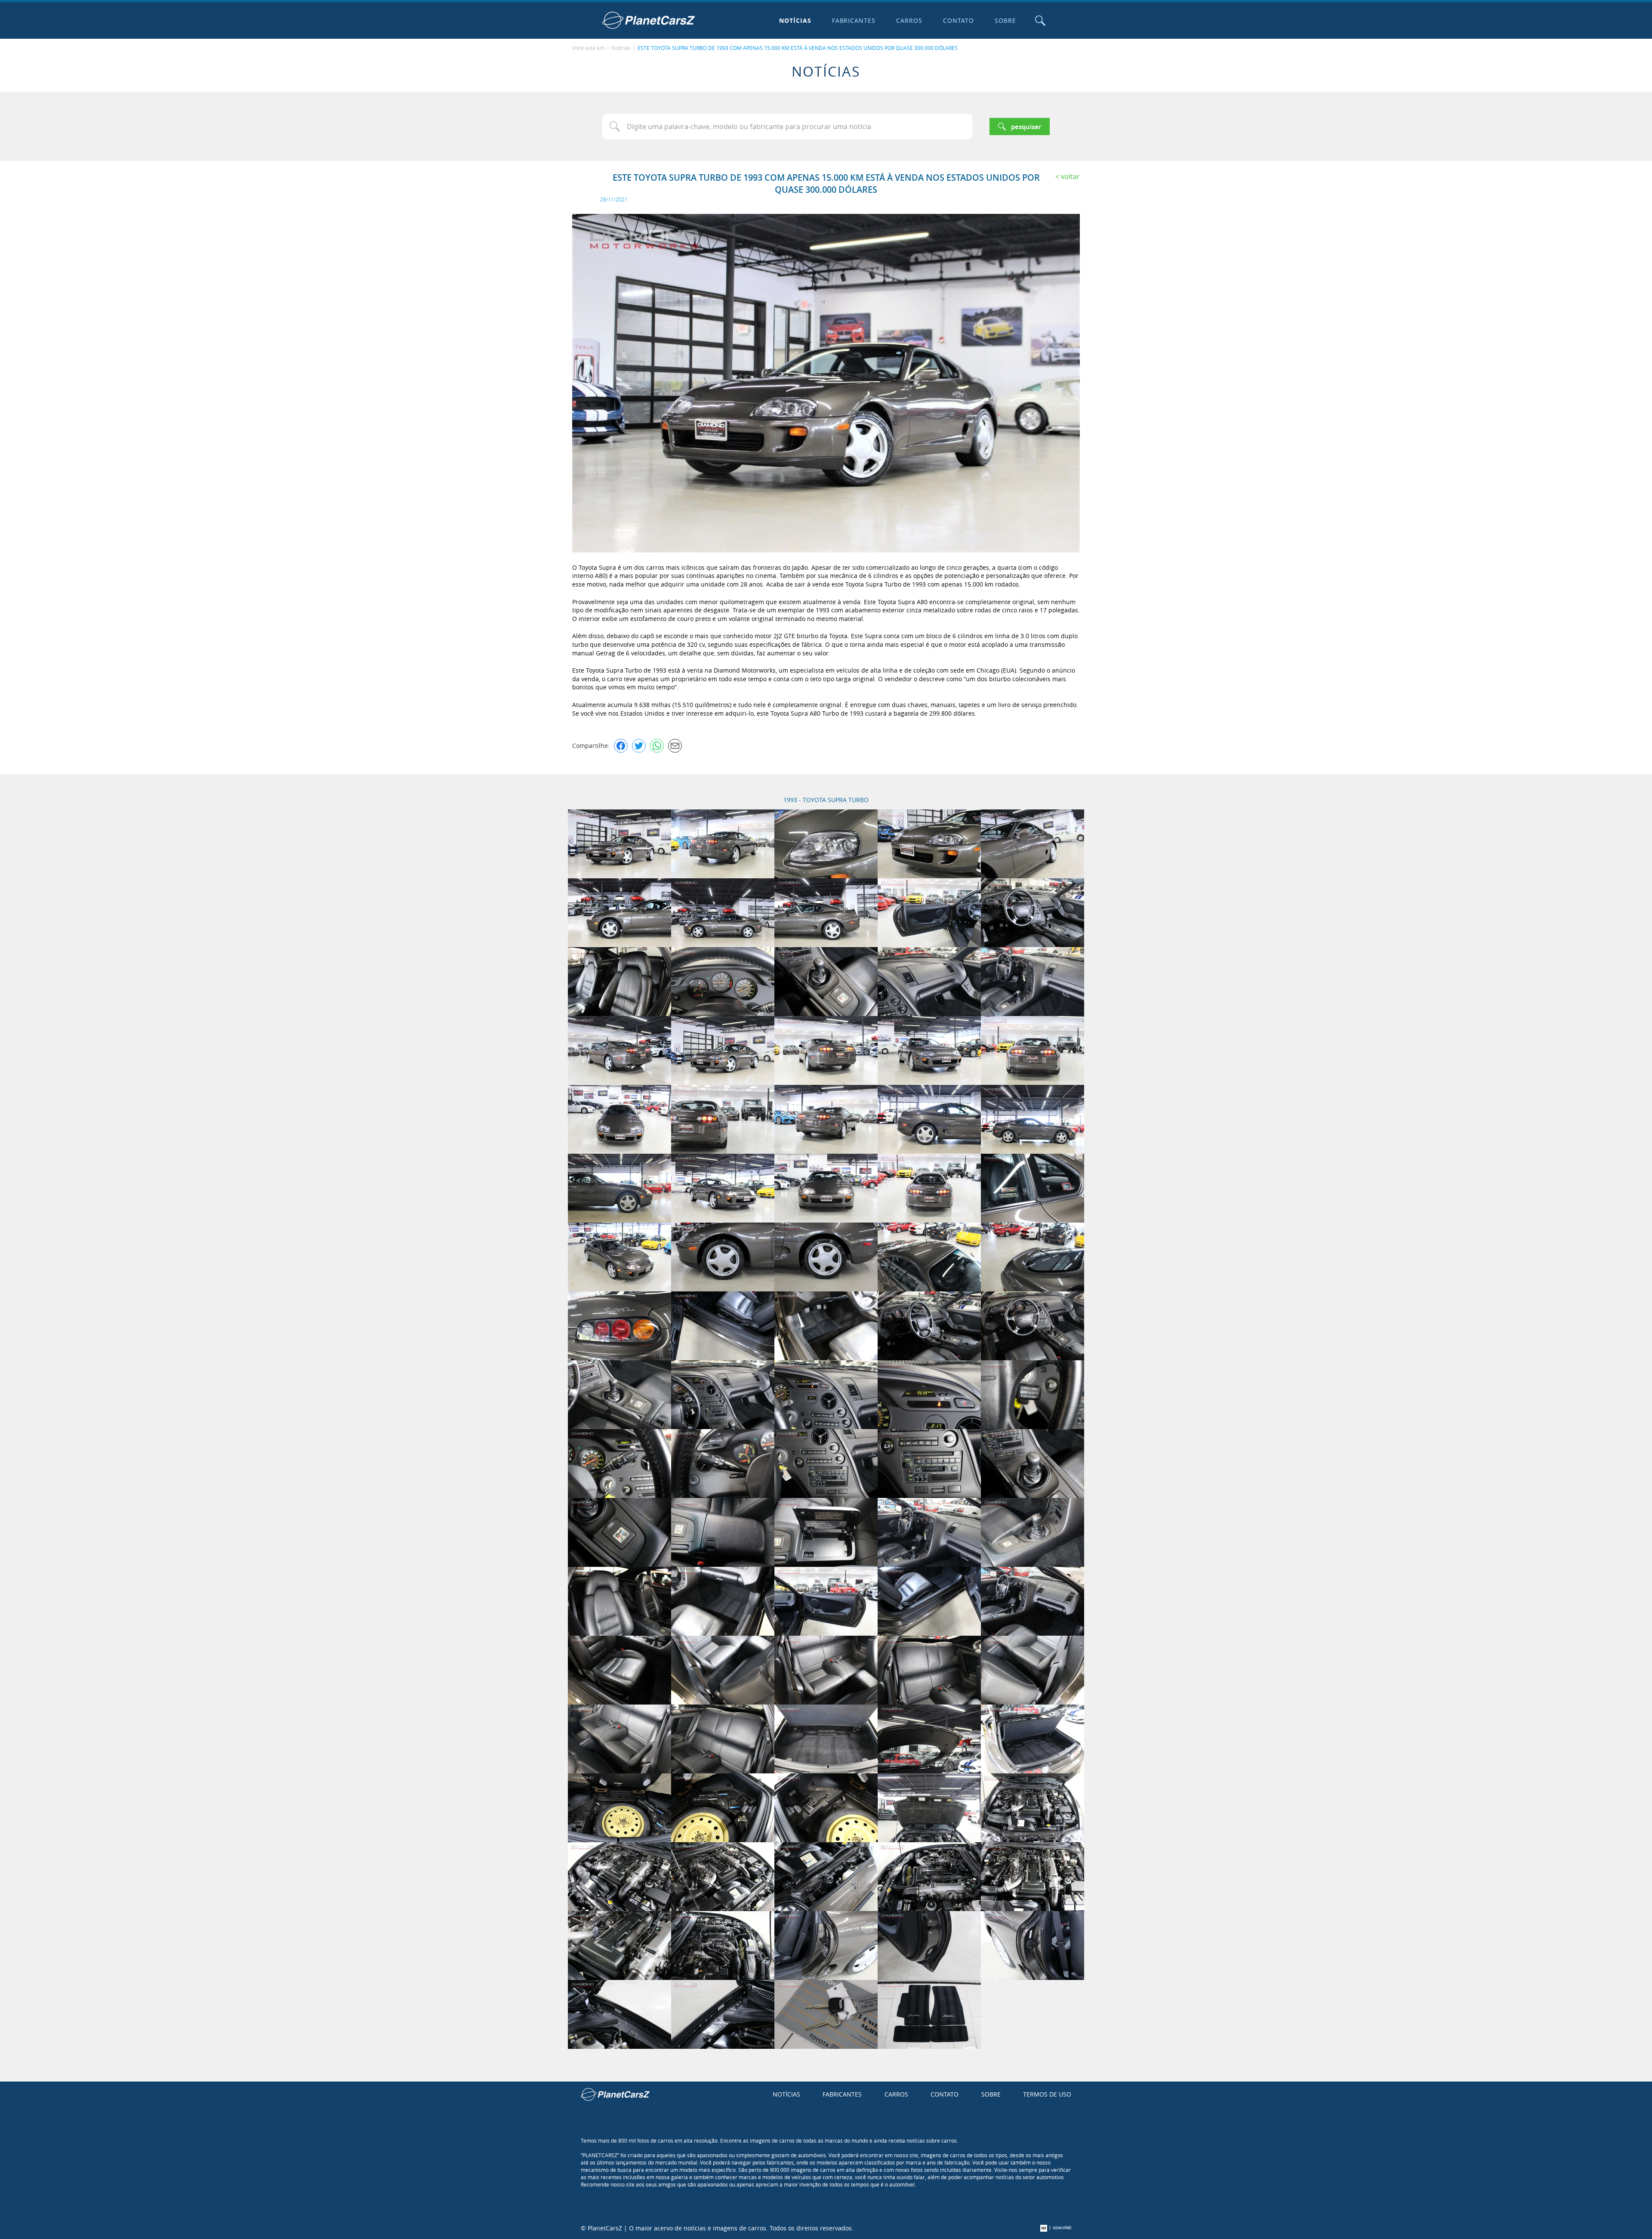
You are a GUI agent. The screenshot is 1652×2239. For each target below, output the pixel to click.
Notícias (795, 20)
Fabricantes (854, 20)
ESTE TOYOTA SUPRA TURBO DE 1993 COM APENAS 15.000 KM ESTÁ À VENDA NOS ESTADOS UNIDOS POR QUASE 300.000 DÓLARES (798, 48)
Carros (909, 20)
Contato (959, 20)
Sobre (1005, 20)
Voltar (1070, 176)
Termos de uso (1047, 2094)
